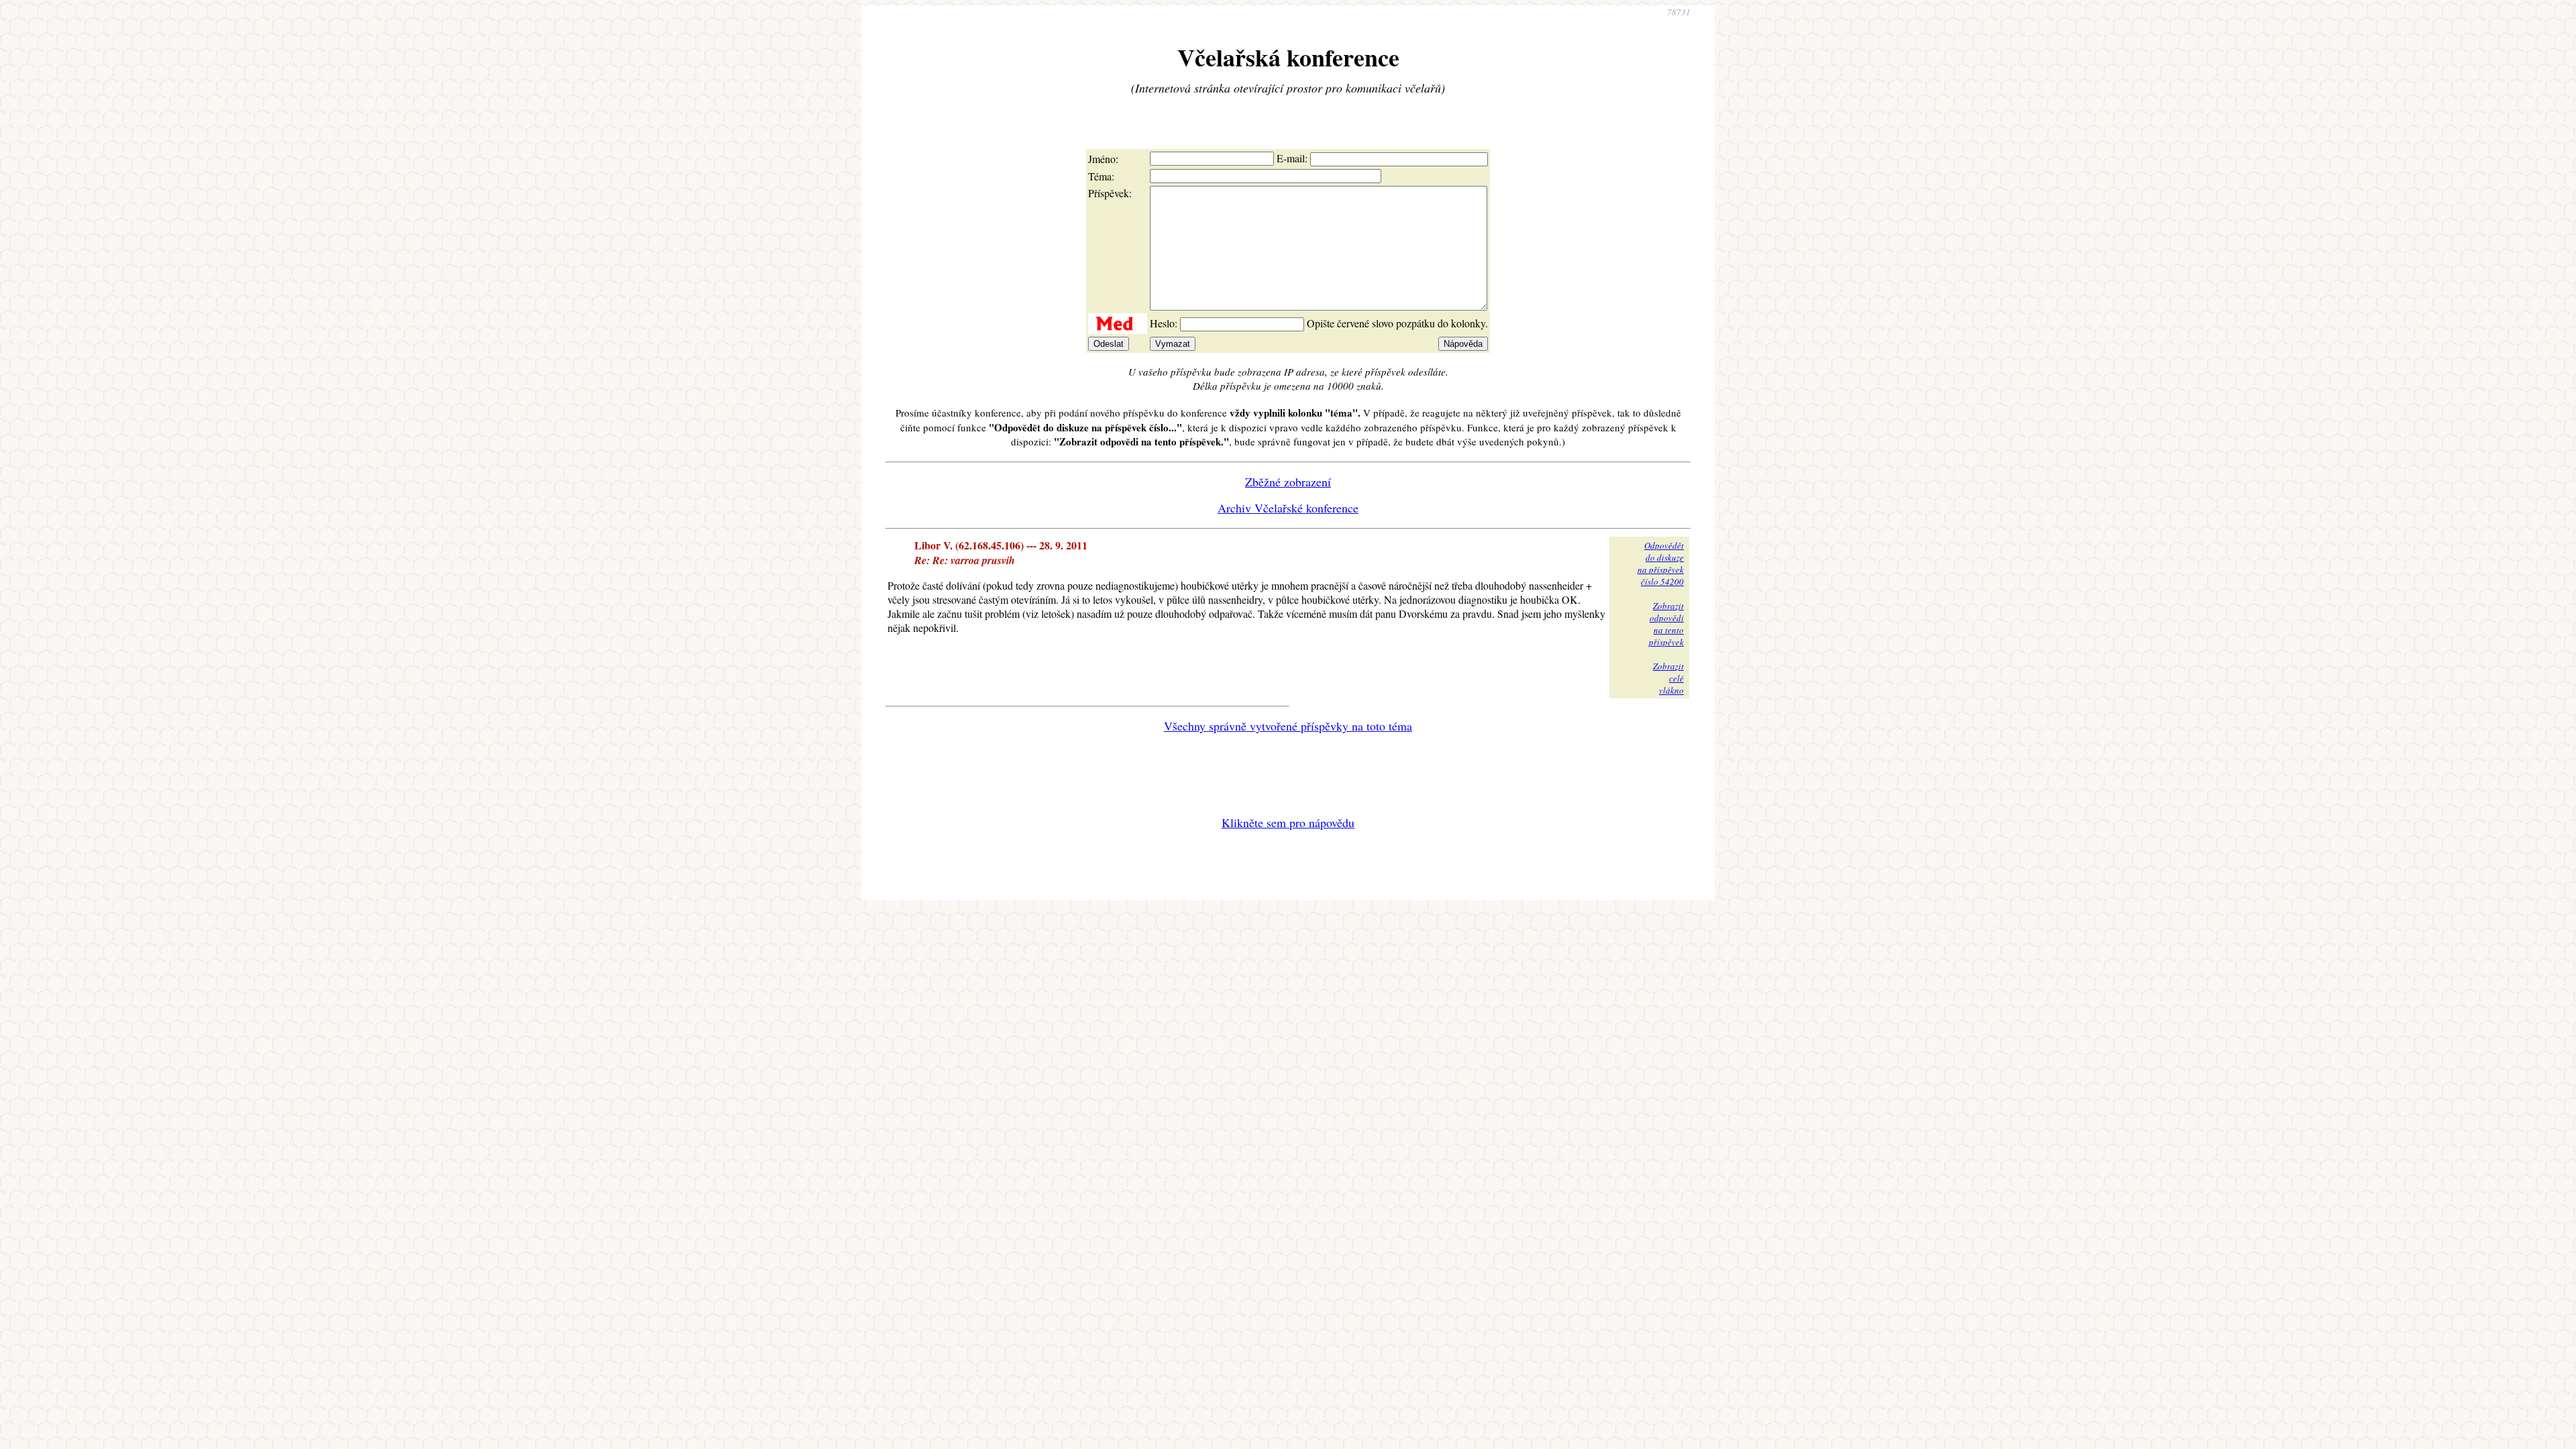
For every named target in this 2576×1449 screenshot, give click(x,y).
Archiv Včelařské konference (1288, 508)
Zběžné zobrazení (1288, 482)
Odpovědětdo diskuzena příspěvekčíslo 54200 (1661, 563)
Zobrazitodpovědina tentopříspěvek (1666, 624)
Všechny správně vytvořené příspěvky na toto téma (1288, 726)
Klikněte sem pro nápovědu (1288, 822)
